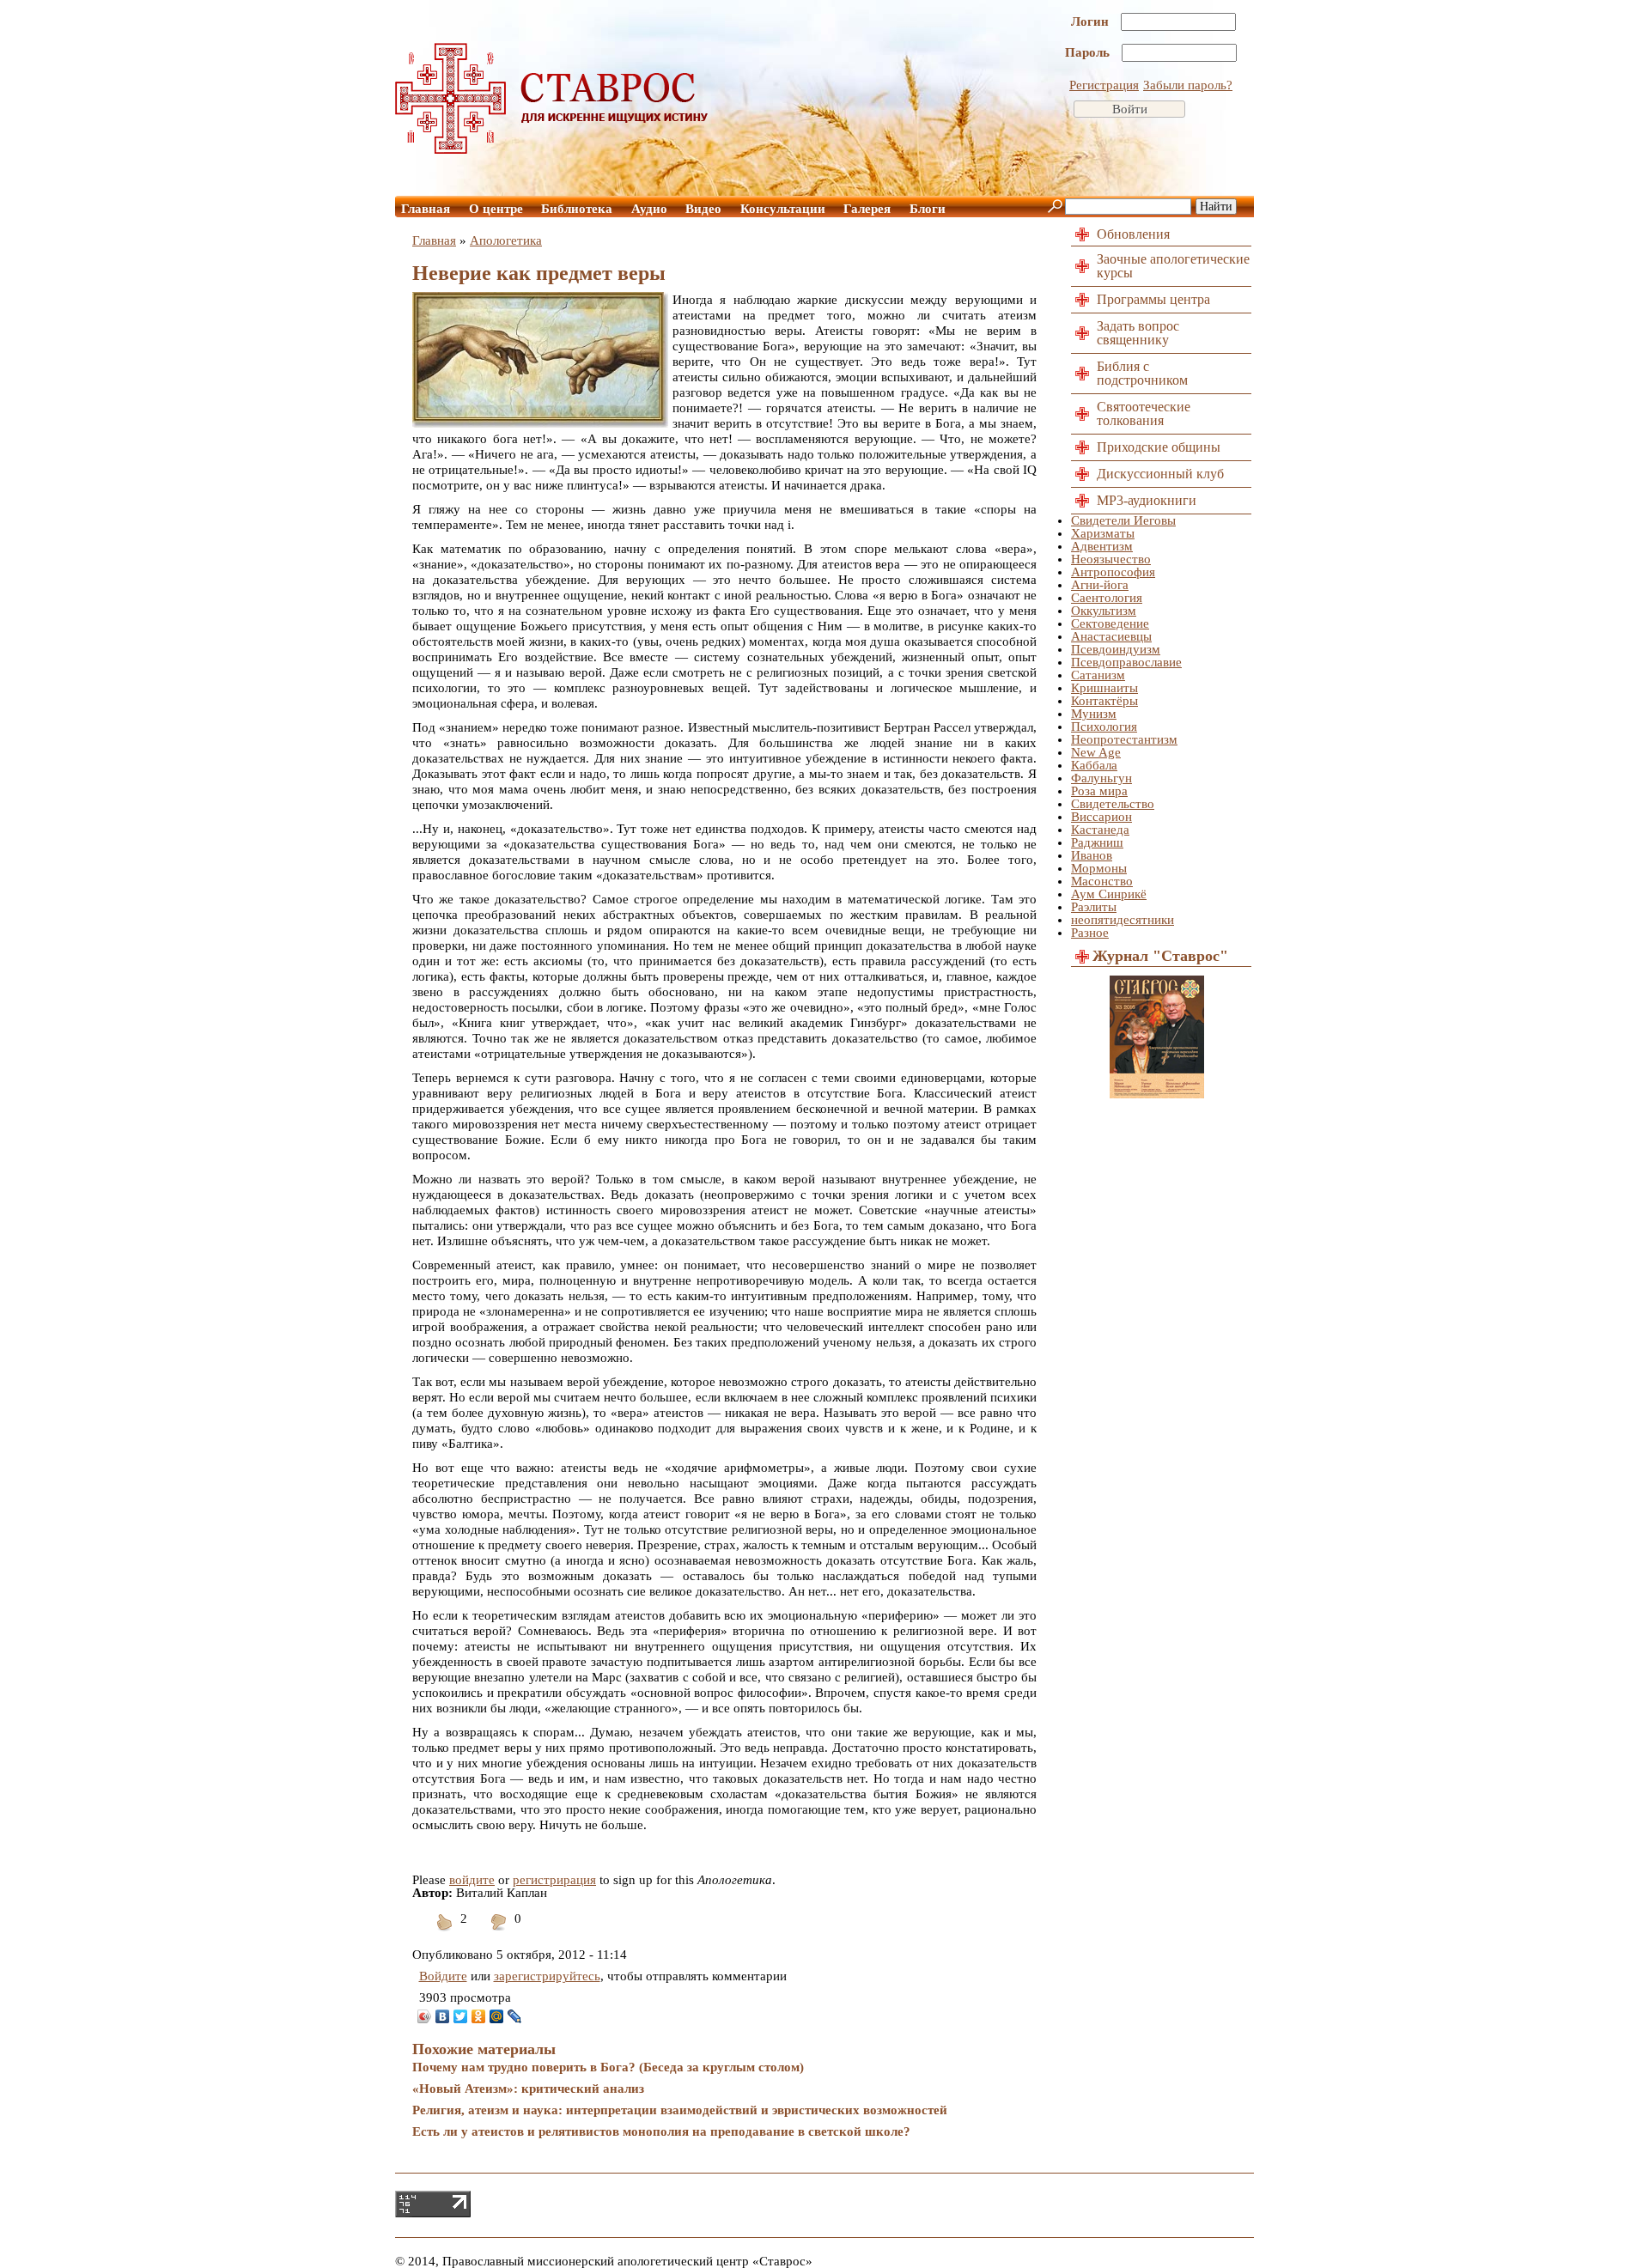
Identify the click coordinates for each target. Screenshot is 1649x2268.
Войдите (443, 1976)
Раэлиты (1094, 907)
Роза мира (1099, 791)
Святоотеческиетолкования (1144, 413)
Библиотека (577, 209)
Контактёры (1104, 701)
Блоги (928, 209)
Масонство (1102, 881)
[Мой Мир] (497, 2016)
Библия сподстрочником (1142, 373)
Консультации (783, 209)
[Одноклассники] (479, 2016)
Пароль (1089, 52)
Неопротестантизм (1124, 739)
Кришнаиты (1104, 688)
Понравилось (445, 1933)
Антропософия (1113, 572)
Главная (426, 209)
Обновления (1133, 234)
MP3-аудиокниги (1147, 500)
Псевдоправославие (1126, 662)
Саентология (1107, 598)
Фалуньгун (1101, 778)
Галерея (867, 209)
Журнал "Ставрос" (1160, 956)
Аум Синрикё (1109, 894)
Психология (1104, 727)
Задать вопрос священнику (1138, 333)
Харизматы (1103, 533)
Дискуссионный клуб (1160, 474)
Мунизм (1094, 714)
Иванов (1092, 855)
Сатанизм (1098, 675)
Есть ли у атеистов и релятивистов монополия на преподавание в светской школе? (661, 2131)
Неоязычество (1111, 559)
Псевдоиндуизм (1116, 649)
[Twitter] (461, 2016)
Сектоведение (1110, 623)
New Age (1096, 752)
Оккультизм (1104, 611)
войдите (472, 1880)
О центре (496, 209)
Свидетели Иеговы (1123, 520)
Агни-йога (1100, 585)
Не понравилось (499, 1933)
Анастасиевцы (1111, 636)
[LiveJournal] (515, 2016)
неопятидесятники (1123, 920)
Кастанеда (1100, 830)
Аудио (649, 209)
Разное (1090, 933)
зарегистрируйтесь (547, 1976)
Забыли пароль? (1188, 85)
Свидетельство (1113, 804)
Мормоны (1099, 868)
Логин (1092, 21)
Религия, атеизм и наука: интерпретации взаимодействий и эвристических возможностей (680, 2110)
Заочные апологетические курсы (1173, 266)
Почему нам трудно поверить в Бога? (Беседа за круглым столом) (608, 2067)
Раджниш (1097, 842)
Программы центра (1153, 299)
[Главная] (552, 149)
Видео (703, 209)
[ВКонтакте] (443, 2016)
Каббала (1094, 765)
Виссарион (1101, 817)
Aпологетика (506, 240)
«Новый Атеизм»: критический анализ (528, 2089)
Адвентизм (1102, 546)
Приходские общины (1159, 447)
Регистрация (1104, 85)
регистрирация (554, 1880)
